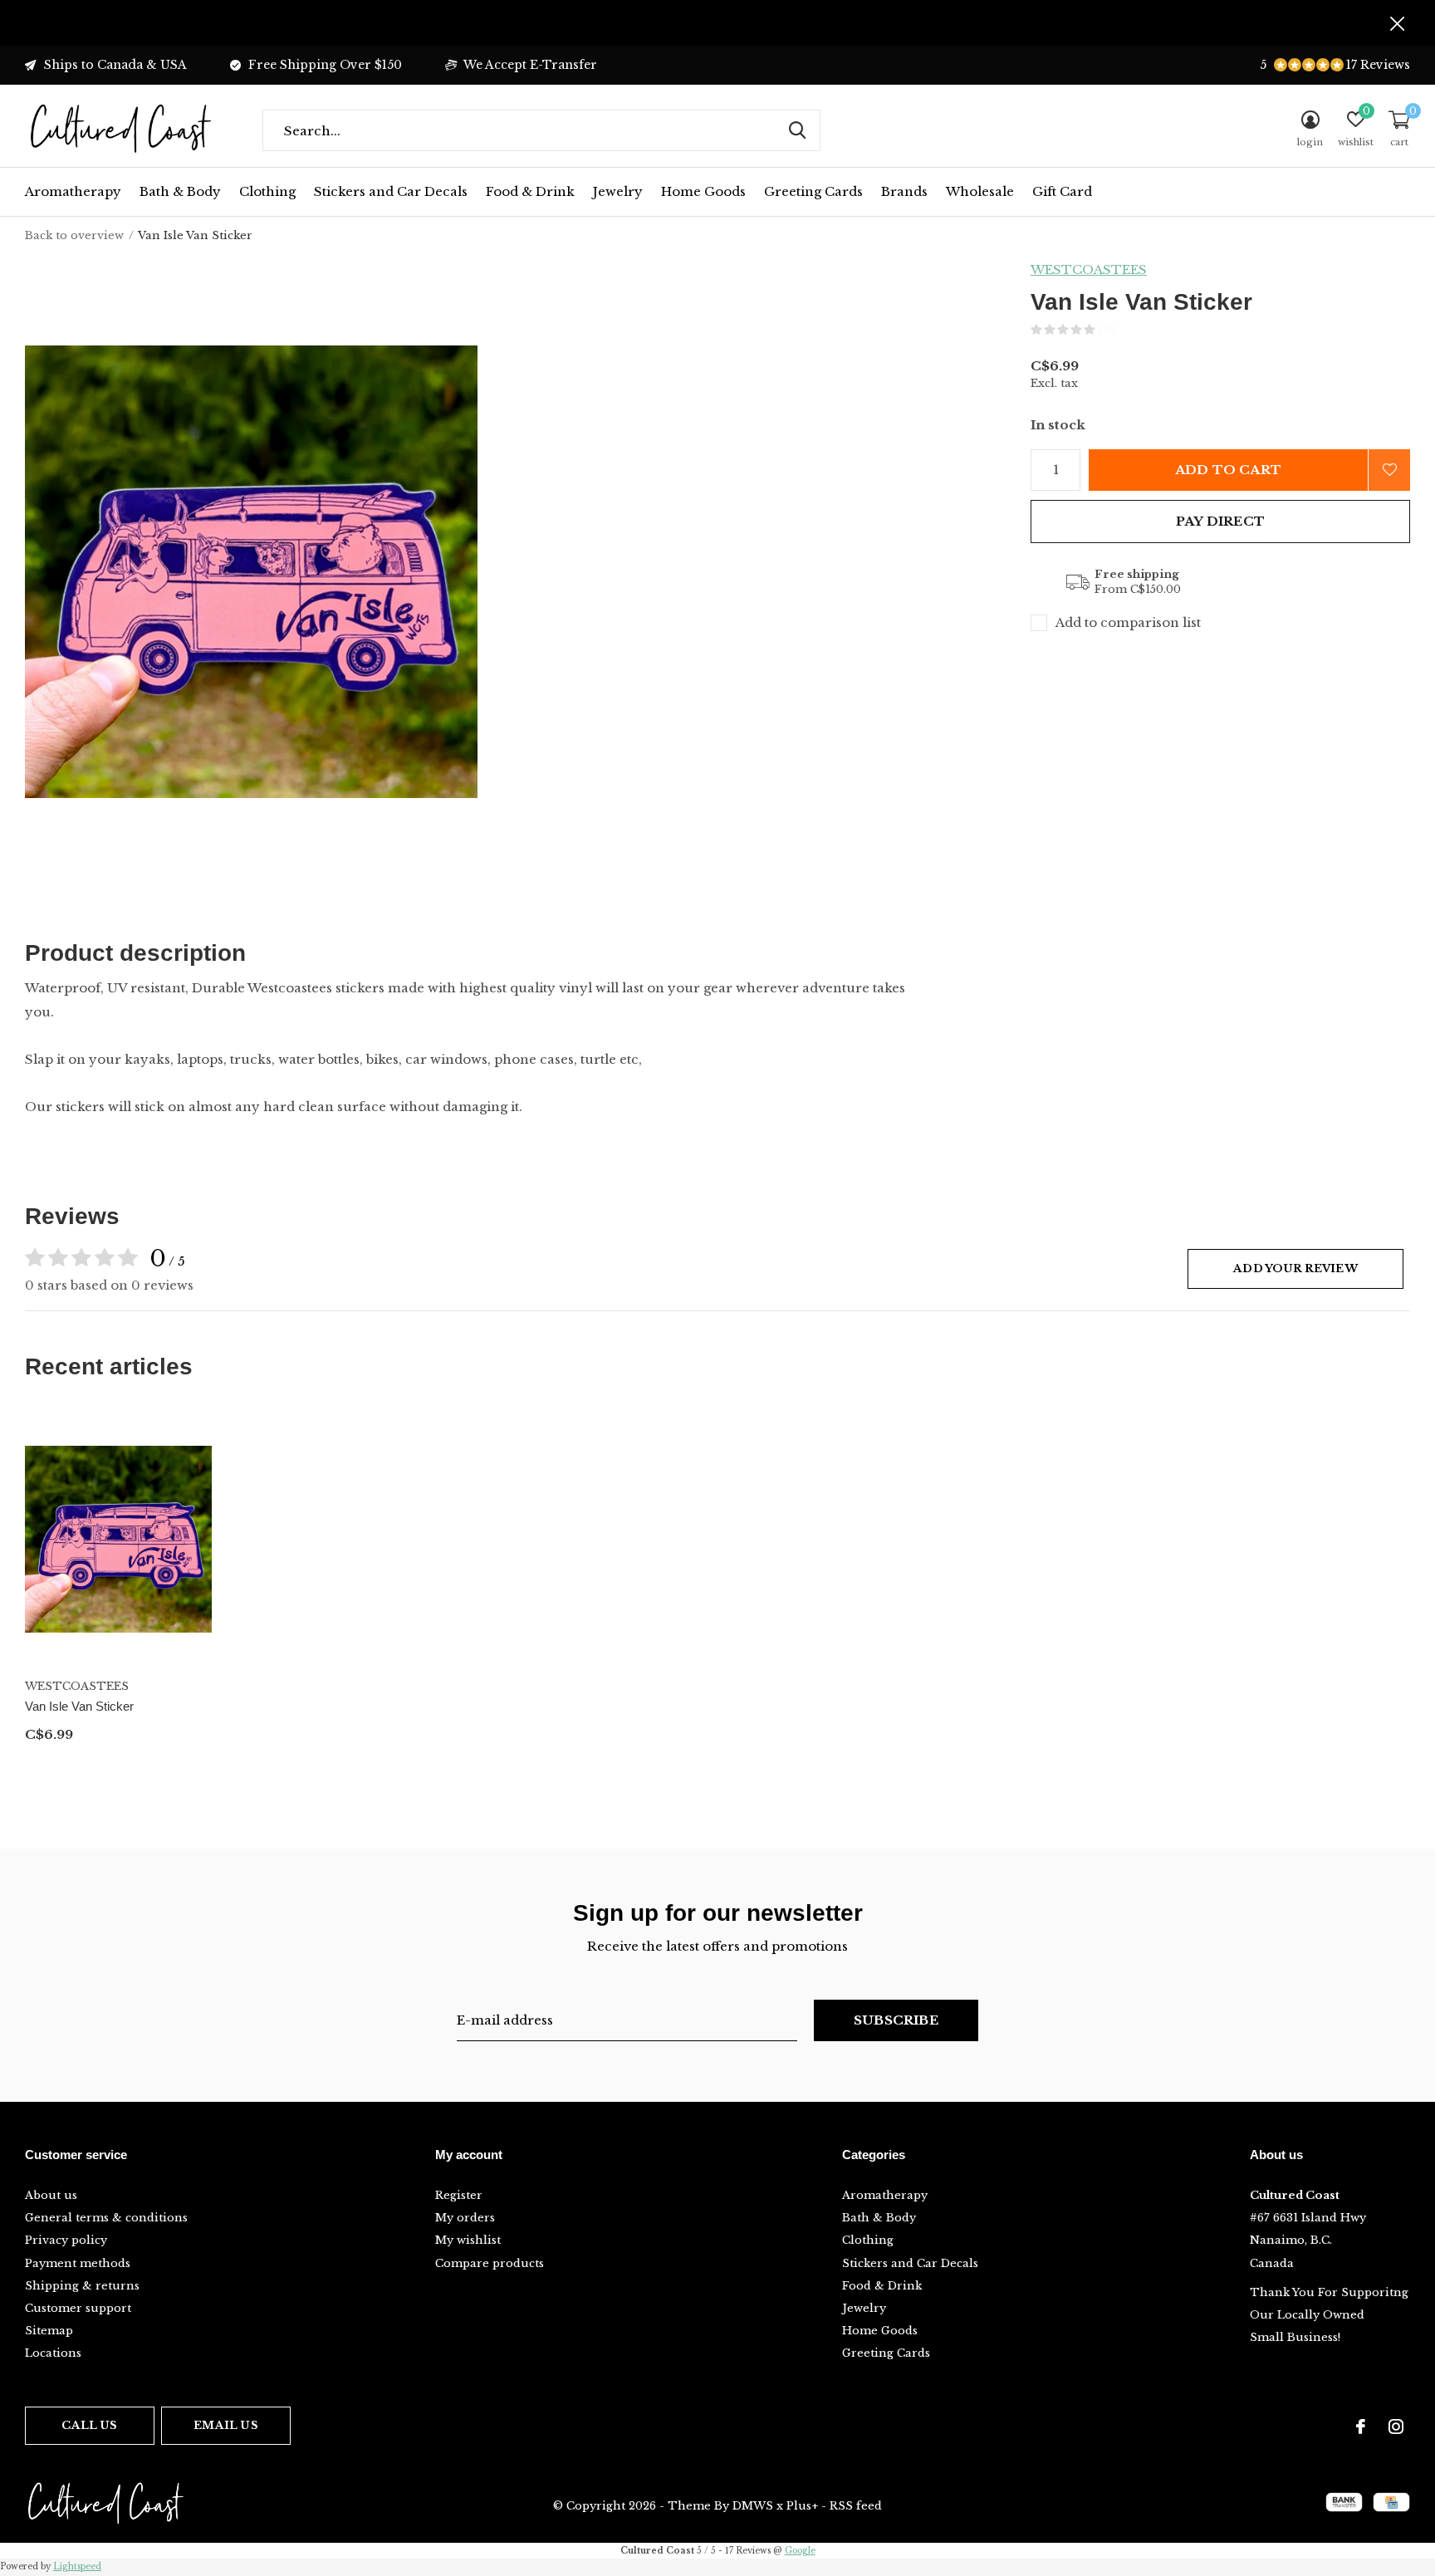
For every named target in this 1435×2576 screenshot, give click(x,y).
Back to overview (74, 235)
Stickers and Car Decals (391, 191)
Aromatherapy (73, 191)
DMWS (753, 2506)
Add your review (1295, 1268)
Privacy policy (66, 2240)
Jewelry (618, 191)
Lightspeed (77, 2566)
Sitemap (49, 2331)
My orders (465, 2218)
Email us (225, 2425)
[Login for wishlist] (1389, 470)
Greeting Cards (813, 191)
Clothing (267, 191)
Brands (904, 191)
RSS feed (856, 2506)
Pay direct (1220, 521)
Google (800, 2551)
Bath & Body (180, 191)
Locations (53, 2353)
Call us (89, 2425)
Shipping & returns (82, 2286)
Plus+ (802, 2506)
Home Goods (703, 191)
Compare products (490, 2263)
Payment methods (78, 2263)
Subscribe (896, 2020)
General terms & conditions (106, 2218)
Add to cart (1228, 470)
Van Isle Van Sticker (79, 1706)
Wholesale (980, 191)
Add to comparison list (1128, 622)
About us (51, 2195)
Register (459, 2195)
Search (797, 130)
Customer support (78, 2308)
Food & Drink (530, 191)
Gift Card (1062, 191)
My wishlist (468, 2240)
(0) (1107, 329)
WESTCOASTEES (1089, 269)
